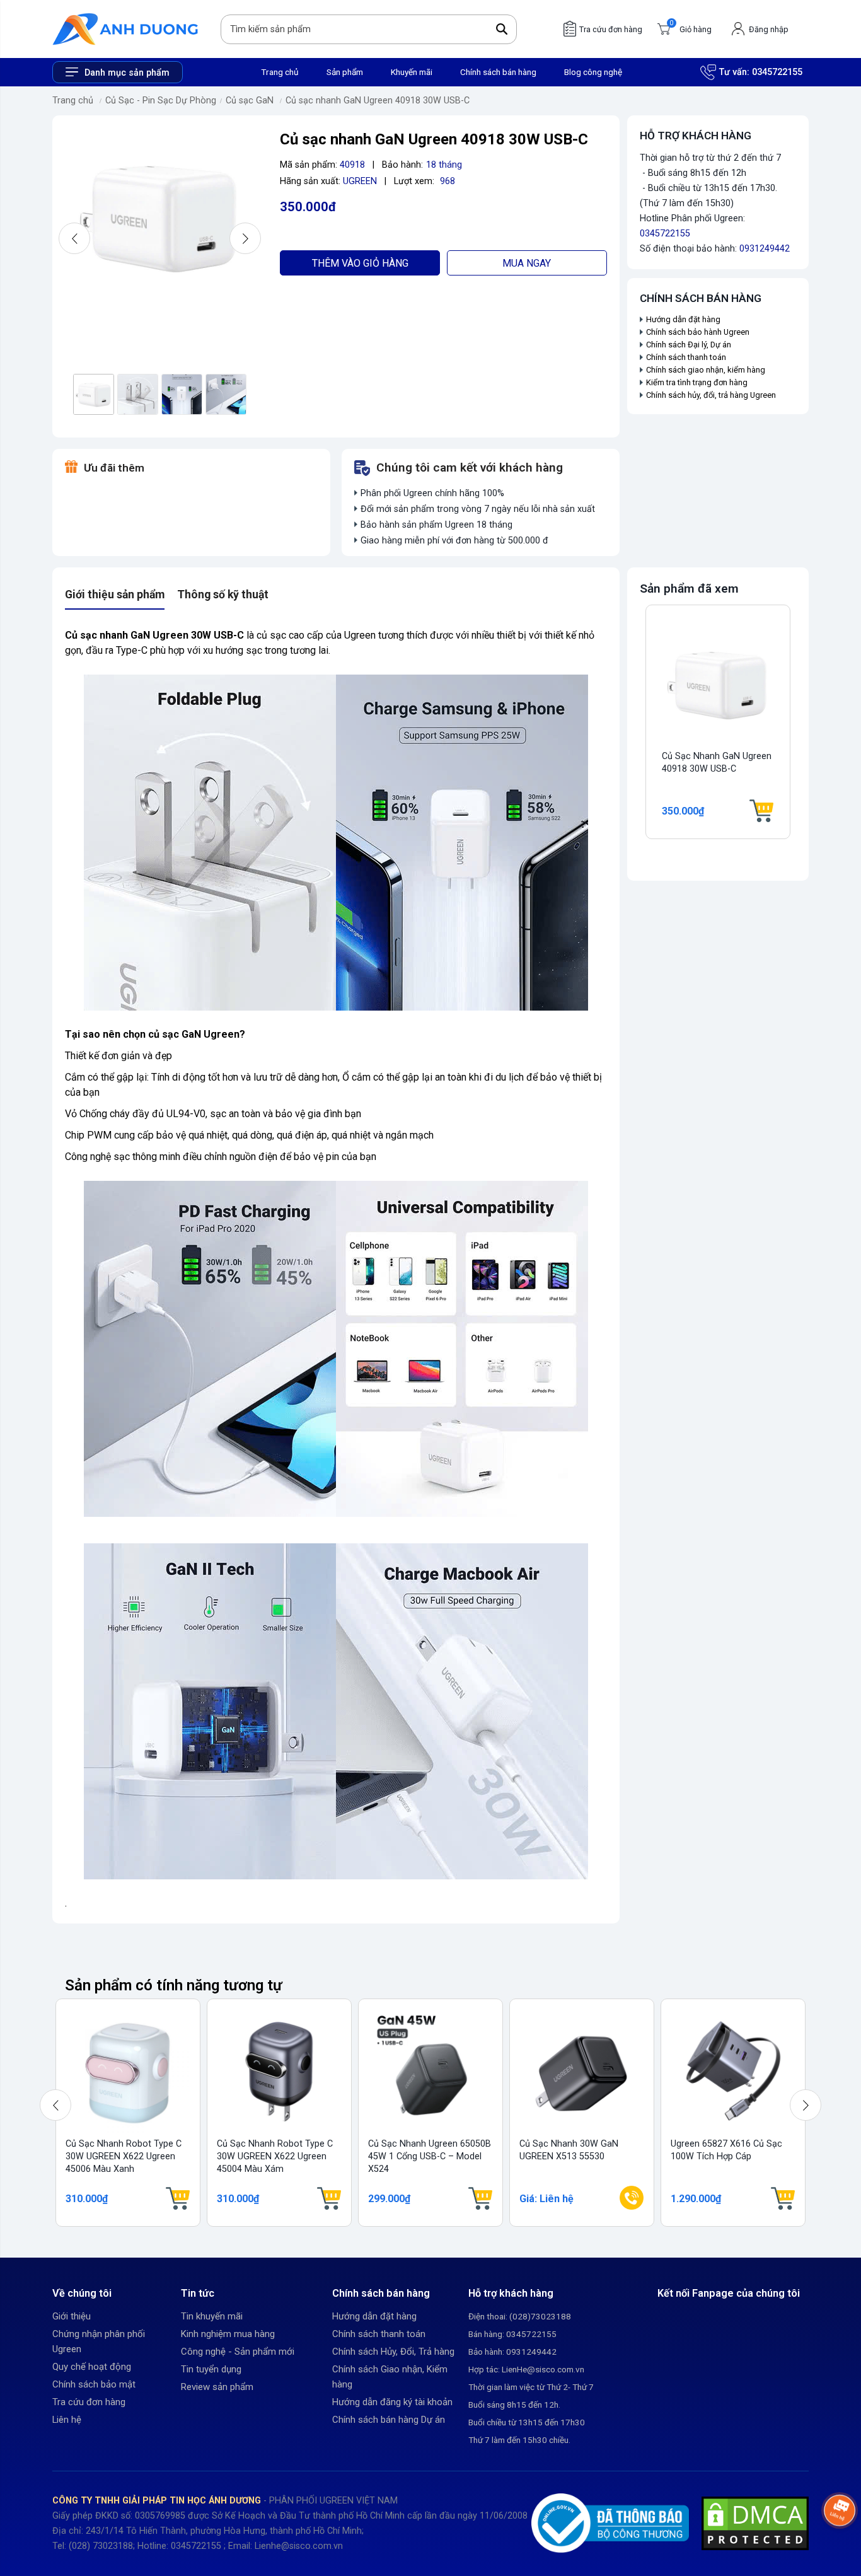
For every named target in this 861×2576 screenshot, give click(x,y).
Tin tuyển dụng (211, 2369)
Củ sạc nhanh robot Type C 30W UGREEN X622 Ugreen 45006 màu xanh (124, 2156)
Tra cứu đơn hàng (89, 2402)
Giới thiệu (72, 2316)
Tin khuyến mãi (212, 2316)
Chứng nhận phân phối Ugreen (99, 2341)
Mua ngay (527, 263)
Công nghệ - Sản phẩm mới (238, 2352)
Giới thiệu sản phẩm (115, 595)
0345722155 (777, 72)
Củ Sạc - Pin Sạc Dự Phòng (161, 101)
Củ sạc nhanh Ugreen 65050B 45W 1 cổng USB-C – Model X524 (430, 2156)
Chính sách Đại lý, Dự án (689, 345)
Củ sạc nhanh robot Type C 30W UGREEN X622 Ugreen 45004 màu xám (275, 2156)
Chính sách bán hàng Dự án (389, 2420)
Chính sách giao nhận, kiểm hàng (706, 370)
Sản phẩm (345, 72)
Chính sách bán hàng (498, 72)
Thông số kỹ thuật (223, 595)
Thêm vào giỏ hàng (360, 263)
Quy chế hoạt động (92, 2367)
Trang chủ (280, 72)
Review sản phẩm (217, 2387)
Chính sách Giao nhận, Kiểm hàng (390, 2377)
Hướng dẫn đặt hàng (684, 319)
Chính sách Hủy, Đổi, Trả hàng (393, 2352)
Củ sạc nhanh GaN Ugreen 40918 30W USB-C (378, 101)
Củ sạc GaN (250, 101)
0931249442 (765, 249)
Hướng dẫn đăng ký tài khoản (392, 2402)
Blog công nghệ (593, 72)
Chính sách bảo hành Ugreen (698, 332)
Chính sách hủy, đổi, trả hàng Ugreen (711, 395)
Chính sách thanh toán (686, 357)
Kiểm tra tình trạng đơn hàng (697, 382)
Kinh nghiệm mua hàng (228, 2334)
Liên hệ (67, 2420)
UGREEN (360, 181)
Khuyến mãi (412, 72)
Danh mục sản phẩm (127, 73)
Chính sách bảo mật (94, 2384)
